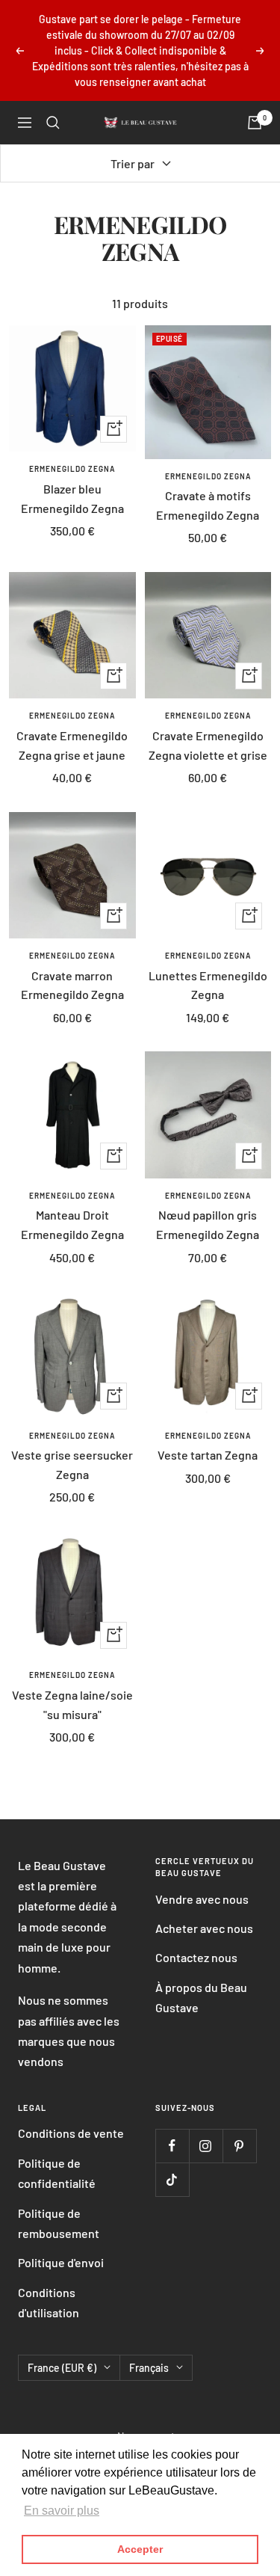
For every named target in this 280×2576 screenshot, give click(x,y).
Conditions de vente (71, 2133)
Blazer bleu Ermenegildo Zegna (72, 498)
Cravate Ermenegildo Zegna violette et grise (208, 745)
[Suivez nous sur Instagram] (206, 2146)
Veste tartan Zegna (208, 1455)
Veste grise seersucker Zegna (72, 1464)
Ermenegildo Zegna (72, 469)
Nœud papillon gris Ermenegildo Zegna (208, 1224)
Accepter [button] (140, 2549)
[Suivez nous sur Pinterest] (239, 2146)
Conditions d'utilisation (49, 2302)
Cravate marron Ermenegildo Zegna (72, 985)
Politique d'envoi (61, 2262)
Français (149, 2368)
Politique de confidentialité (57, 2173)
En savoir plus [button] (62, 2511)
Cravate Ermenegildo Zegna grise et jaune (72, 745)
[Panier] (255, 123)
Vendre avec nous (202, 1899)
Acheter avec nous (204, 1928)
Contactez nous (196, 1957)
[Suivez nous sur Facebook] (172, 2146)
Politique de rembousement (59, 2223)
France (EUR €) (62, 2368)
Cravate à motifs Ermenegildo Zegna (208, 505)
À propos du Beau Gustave (201, 1997)
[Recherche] (53, 123)
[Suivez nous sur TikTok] (172, 2179)
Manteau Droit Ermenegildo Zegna (72, 1224)
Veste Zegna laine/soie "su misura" (72, 1704)
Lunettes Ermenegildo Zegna (208, 985)
